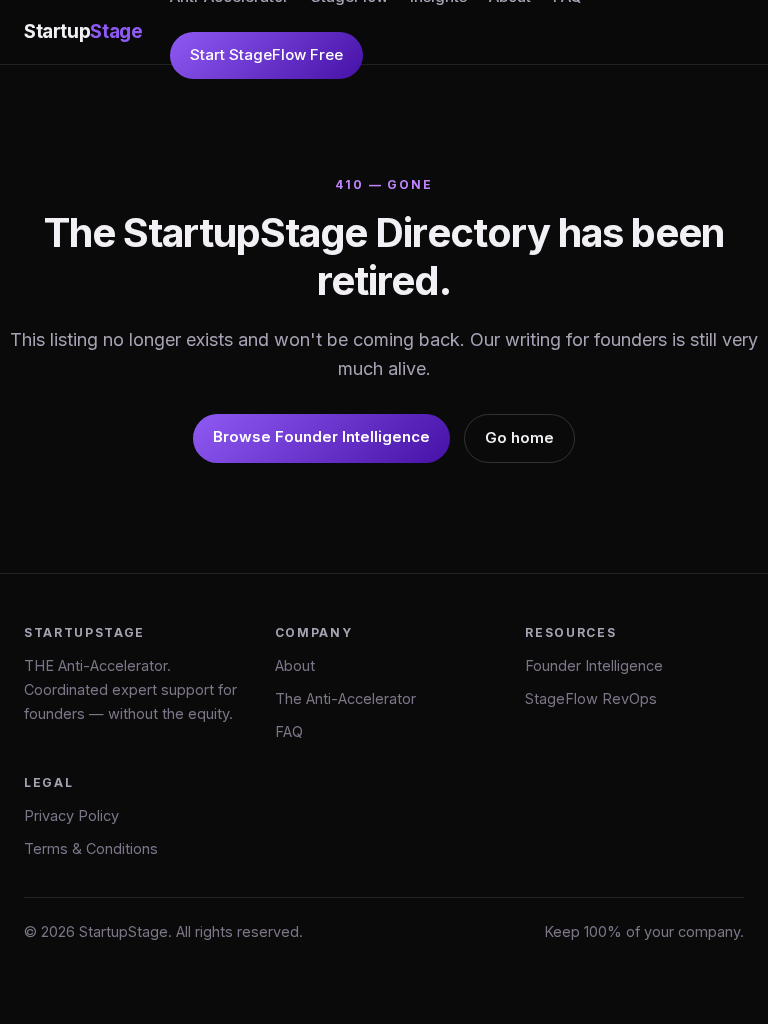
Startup (83, 31)
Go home (519, 437)
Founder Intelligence (594, 665)
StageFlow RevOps (591, 698)
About (295, 665)
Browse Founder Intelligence (321, 436)
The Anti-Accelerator (345, 698)
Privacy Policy (71, 815)
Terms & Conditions (91, 848)
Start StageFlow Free (266, 54)
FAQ (289, 731)
